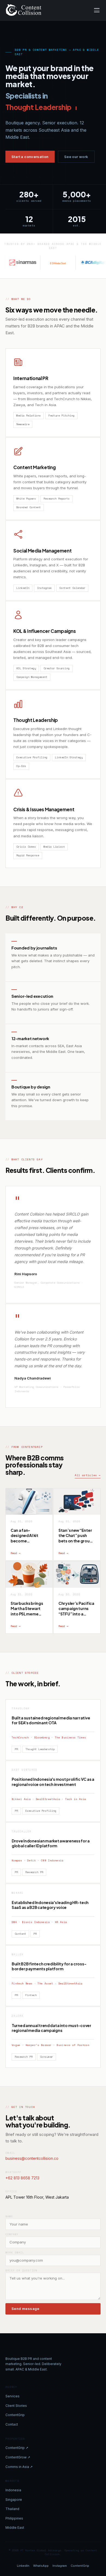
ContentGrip (15, 2415)
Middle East (15, 2528)
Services (13, 2396)
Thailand (12, 2509)
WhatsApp (41, 2566)
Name (9, 2216)
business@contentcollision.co (32, 2158)
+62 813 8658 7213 (22, 2178)
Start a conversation (30, 157)
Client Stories (16, 2406)
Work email (15, 2253)
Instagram (60, 2566)
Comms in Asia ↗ (19, 2467)
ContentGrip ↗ (17, 2448)
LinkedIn (23, 2566)
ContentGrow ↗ (18, 2457)
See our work (76, 157)
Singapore (14, 2500)
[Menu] (97, 10)
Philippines (14, 2518)
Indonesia (13, 2490)
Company (12, 2234)
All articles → (88, 1475)
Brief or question (21, 2270)
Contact (12, 2424)
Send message (25, 2309)
